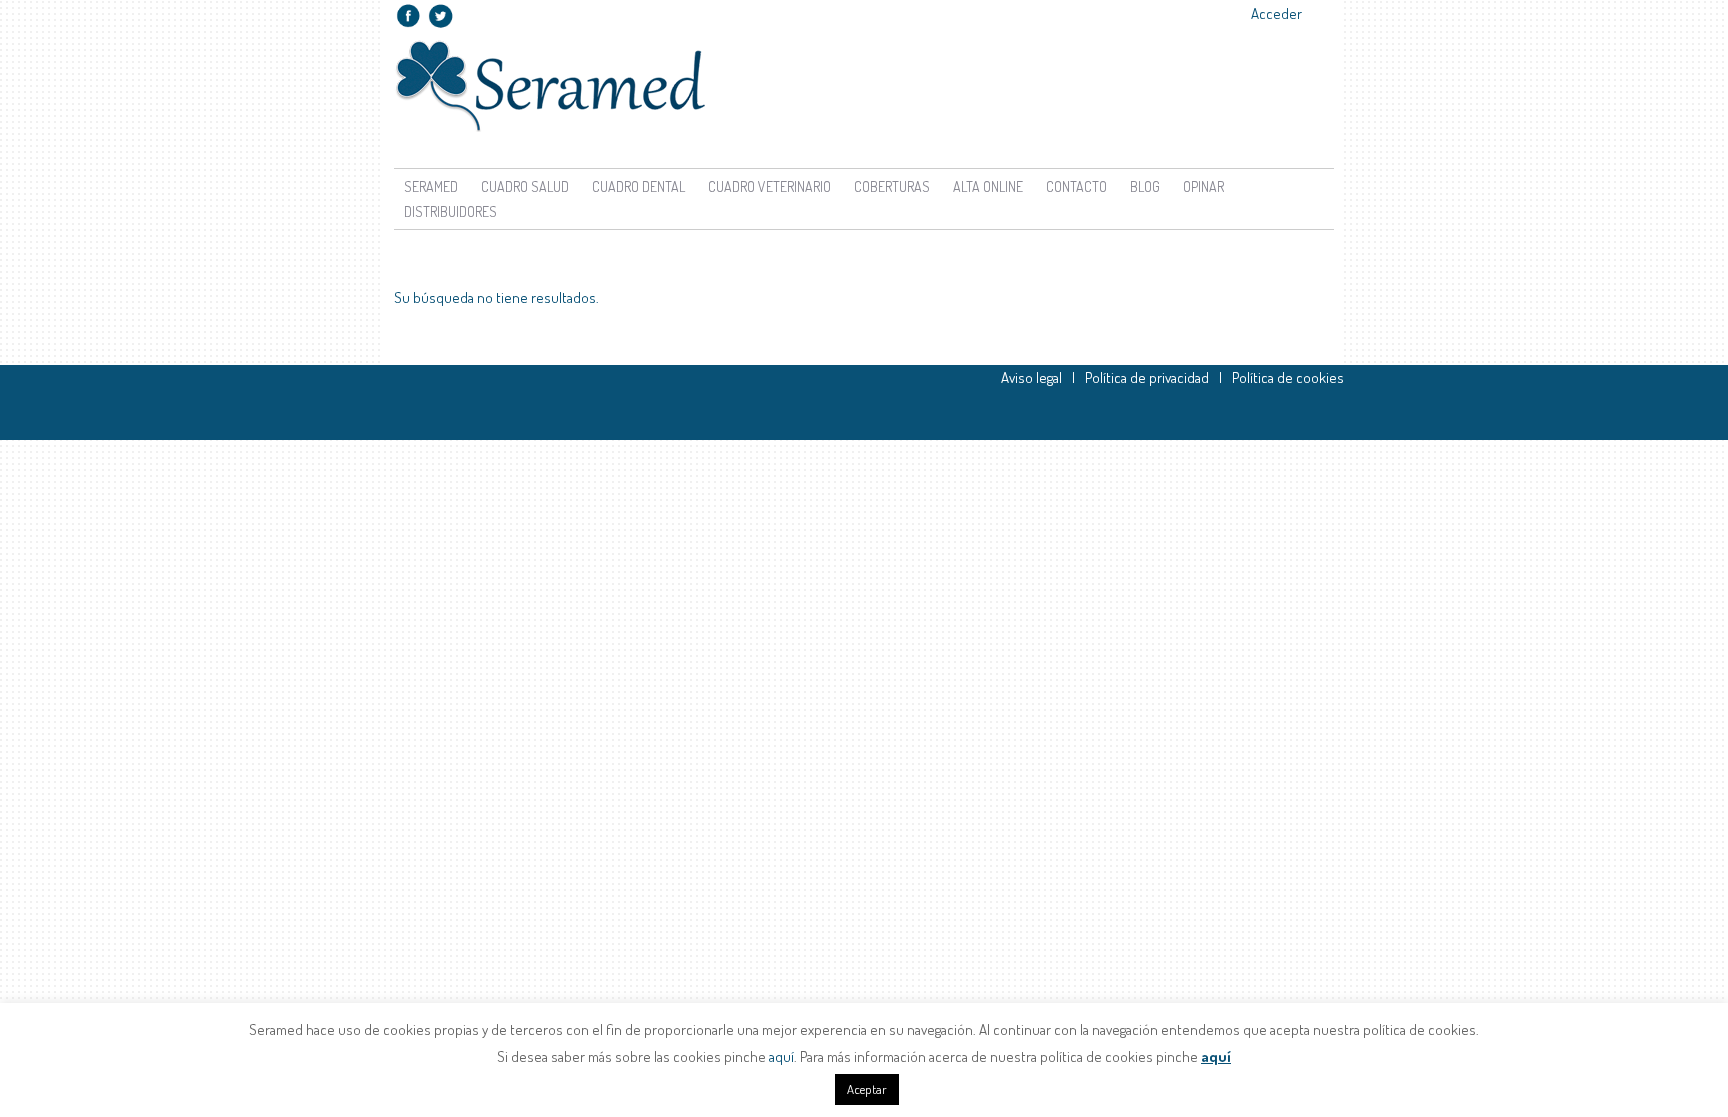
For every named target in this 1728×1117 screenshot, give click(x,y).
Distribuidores (450, 211)
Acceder (1276, 13)
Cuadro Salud (525, 186)
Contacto (1076, 186)
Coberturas (892, 186)
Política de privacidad (1147, 377)
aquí (781, 1056)
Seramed (431, 186)
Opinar (1203, 186)
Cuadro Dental (638, 186)
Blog (1145, 186)
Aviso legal (1031, 377)
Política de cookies (1288, 377)
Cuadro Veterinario (769, 186)
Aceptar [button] (867, 1089)
